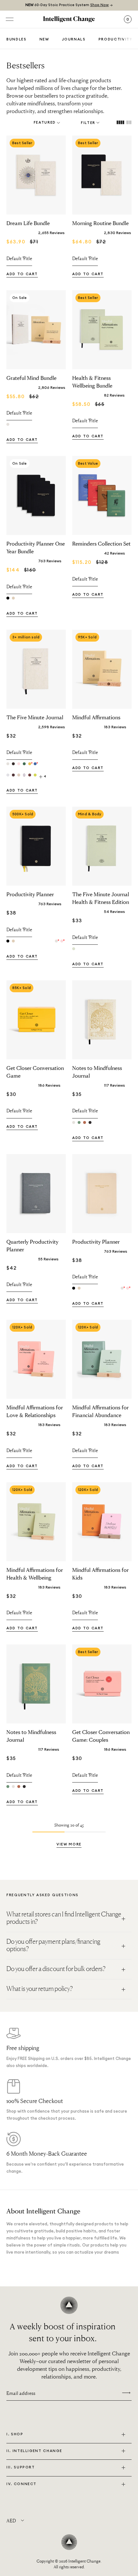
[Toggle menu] (10, 19)
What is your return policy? (40, 1989)
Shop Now (99, 5)
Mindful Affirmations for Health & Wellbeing (35, 1574)
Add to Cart (22, 274)
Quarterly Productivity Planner (32, 1245)
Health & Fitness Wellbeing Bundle (92, 382)
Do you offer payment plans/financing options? (53, 1945)
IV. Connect (22, 2484)
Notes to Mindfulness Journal (97, 1072)
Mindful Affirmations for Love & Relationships (35, 1411)
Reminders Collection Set (101, 543)
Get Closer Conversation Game (35, 1072)
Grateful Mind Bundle (31, 378)
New (44, 39)
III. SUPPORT (21, 2467)
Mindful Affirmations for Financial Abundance (100, 1411)
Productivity (116, 39)
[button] (69, 1845)
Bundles (17, 39)
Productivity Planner (30, 894)
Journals (74, 39)
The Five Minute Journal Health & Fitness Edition (101, 898)
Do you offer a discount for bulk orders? (56, 1969)
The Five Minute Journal (35, 717)
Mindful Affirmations (96, 717)
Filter (88, 123)
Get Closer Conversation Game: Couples (101, 1736)
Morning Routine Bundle (100, 223)
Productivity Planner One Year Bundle (36, 547)
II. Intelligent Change (34, 2451)
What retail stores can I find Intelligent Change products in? (64, 1918)
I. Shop (15, 2434)
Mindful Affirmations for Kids (100, 1574)
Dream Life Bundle (28, 223)
